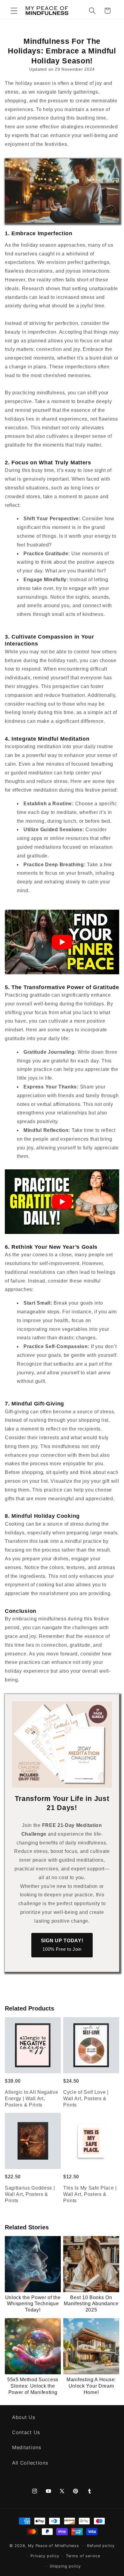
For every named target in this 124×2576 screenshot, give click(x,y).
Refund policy (101, 2546)
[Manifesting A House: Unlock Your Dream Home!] (91, 2346)
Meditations (27, 2447)
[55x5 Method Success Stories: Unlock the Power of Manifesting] (33, 2346)
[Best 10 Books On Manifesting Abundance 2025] (91, 2264)
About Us (24, 2417)
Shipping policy (65, 2566)
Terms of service (83, 2556)
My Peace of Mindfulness (54, 2546)
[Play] (62, 942)
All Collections (30, 2463)
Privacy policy (45, 2556)
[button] (14, 11)
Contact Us (26, 2432)
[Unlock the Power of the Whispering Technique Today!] (33, 2264)
